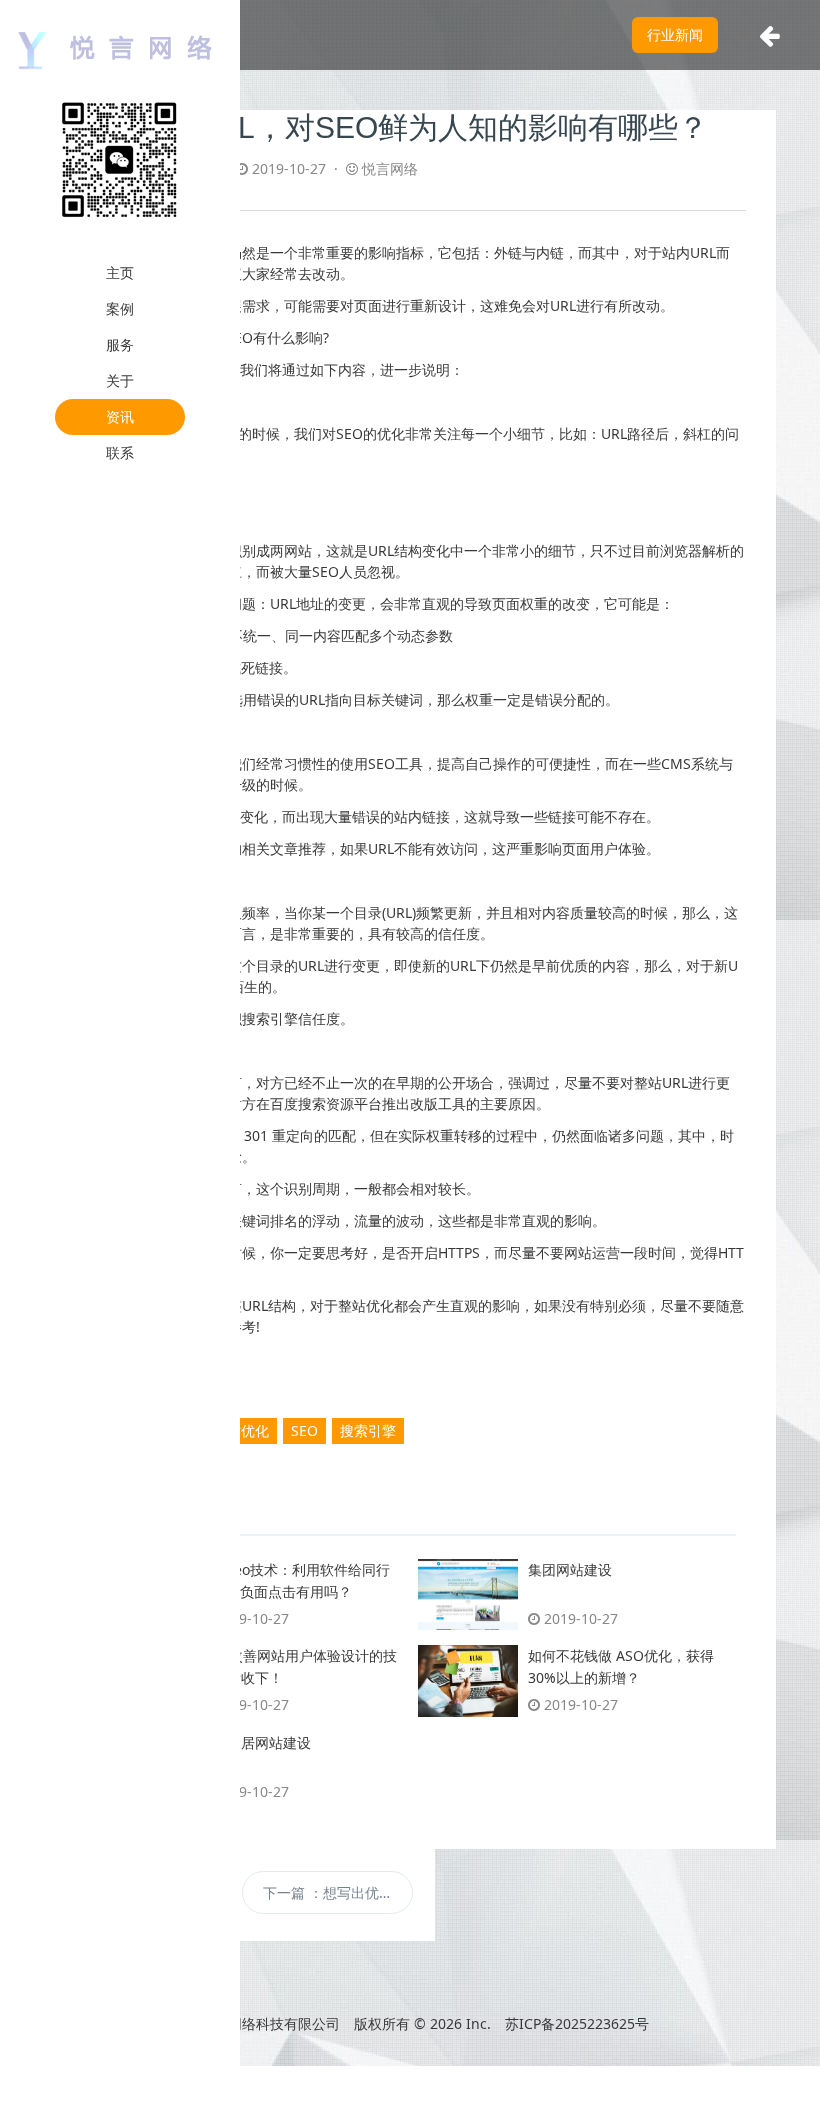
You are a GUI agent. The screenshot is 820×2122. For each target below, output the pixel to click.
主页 (120, 272)
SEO (304, 1430)
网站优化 (241, 1430)
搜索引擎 (368, 1430)
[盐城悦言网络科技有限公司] (120, 48)
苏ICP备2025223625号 (577, 2023)
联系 (120, 452)
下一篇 (338, 1892)
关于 (120, 380)
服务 (120, 344)
